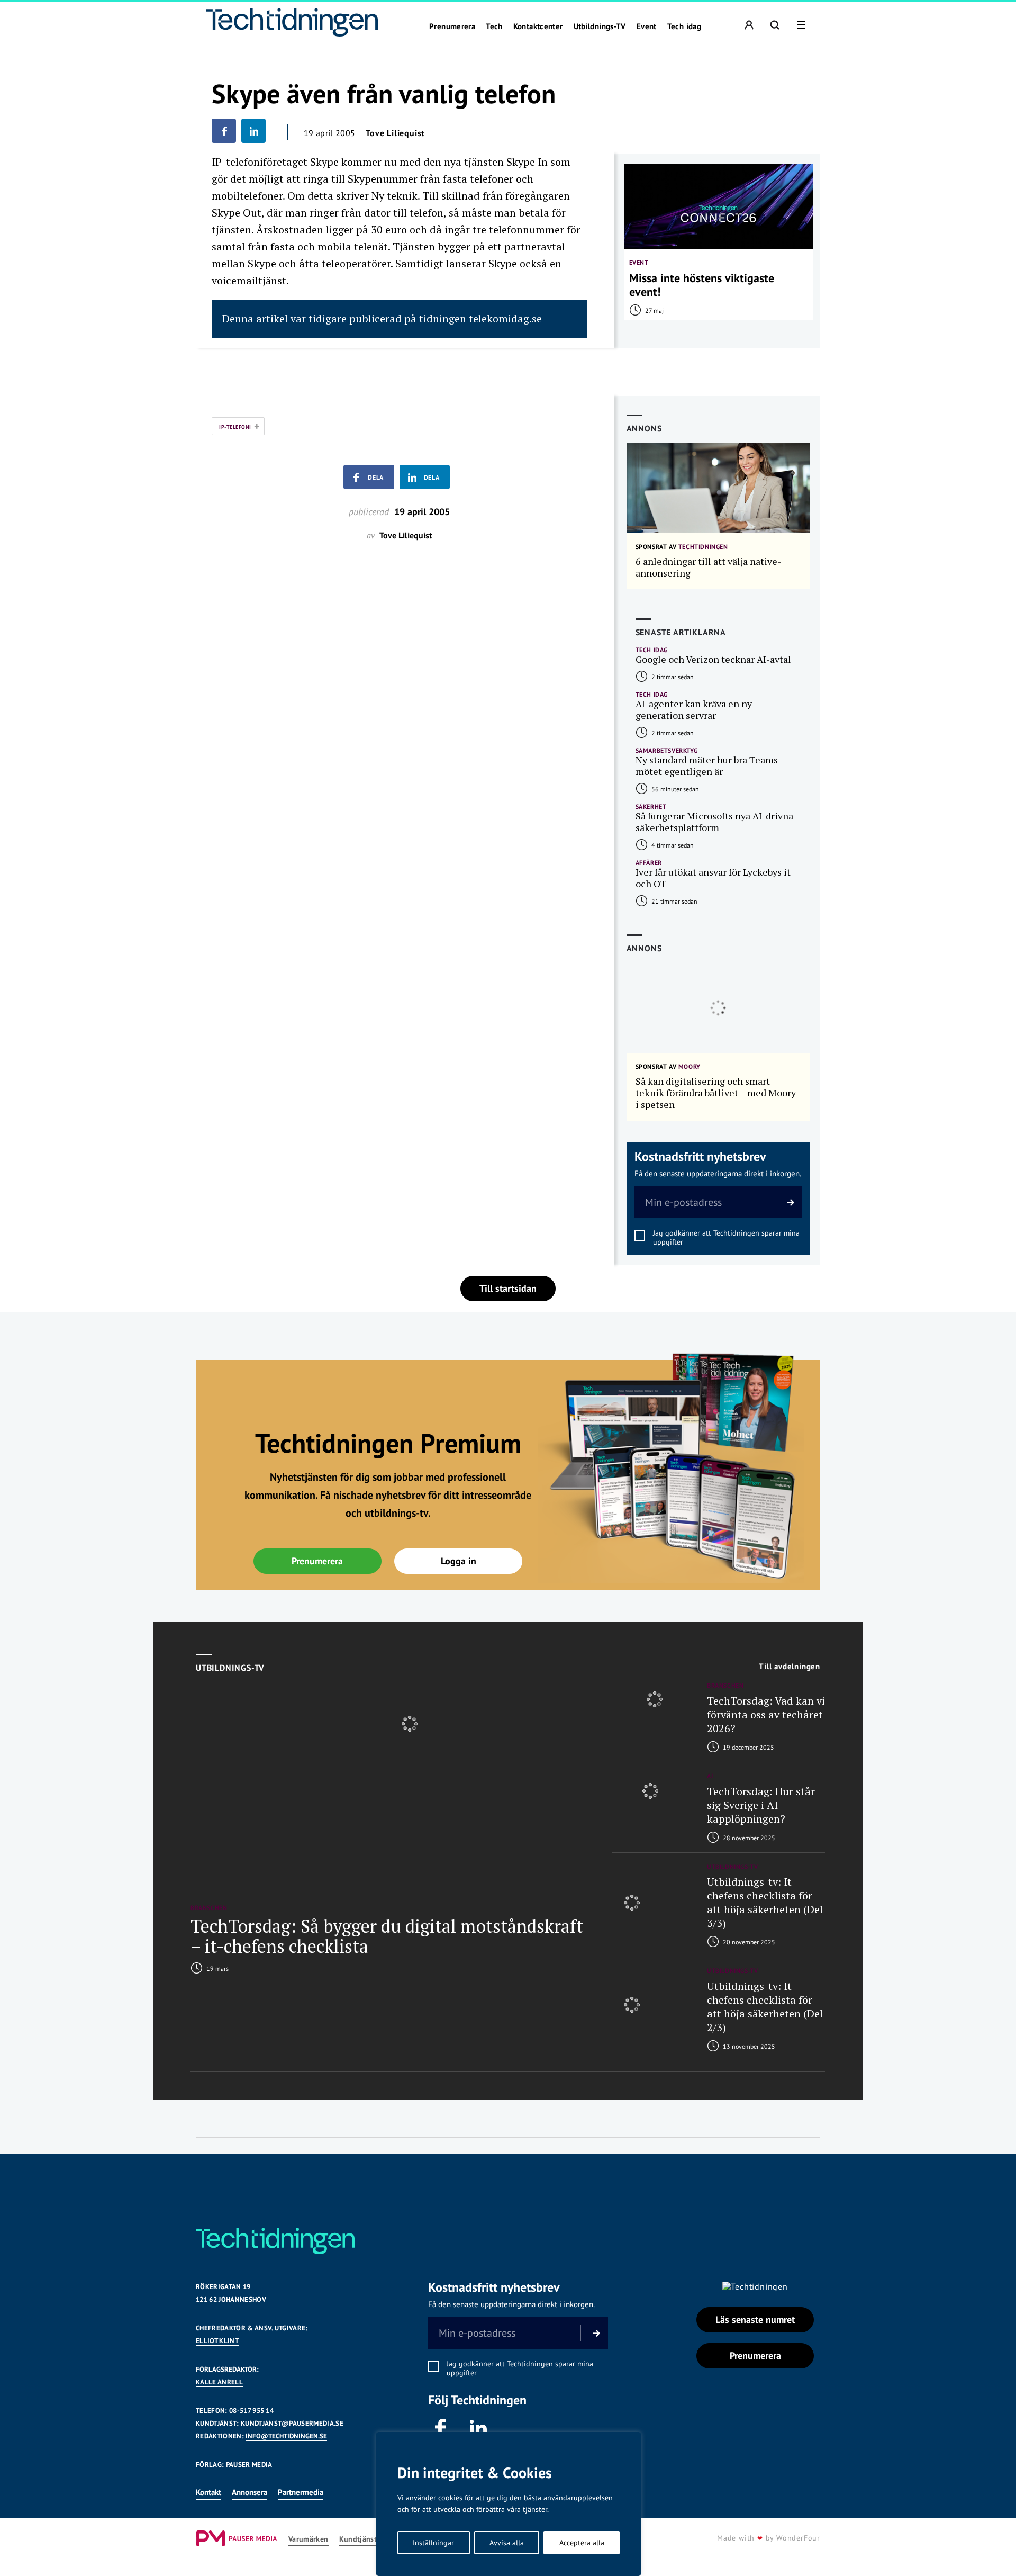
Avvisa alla (507, 2543)
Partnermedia (301, 2492)
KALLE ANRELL (219, 2382)
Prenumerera (452, 26)
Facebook (441, 2428)
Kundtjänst (358, 2539)
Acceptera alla (582, 2543)
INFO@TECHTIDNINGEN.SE (286, 2436)
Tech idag (684, 26)
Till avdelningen (790, 1667)
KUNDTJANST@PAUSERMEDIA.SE (292, 2423)
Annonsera (250, 2492)
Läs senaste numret (755, 2320)
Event (647, 26)
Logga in (459, 1561)
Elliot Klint (217, 2341)
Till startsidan (508, 1288)
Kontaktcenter (538, 26)
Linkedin (479, 2428)
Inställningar (433, 2543)
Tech (494, 26)
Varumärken (309, 2539)
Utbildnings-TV (600, 26)
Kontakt (208, 2492)
